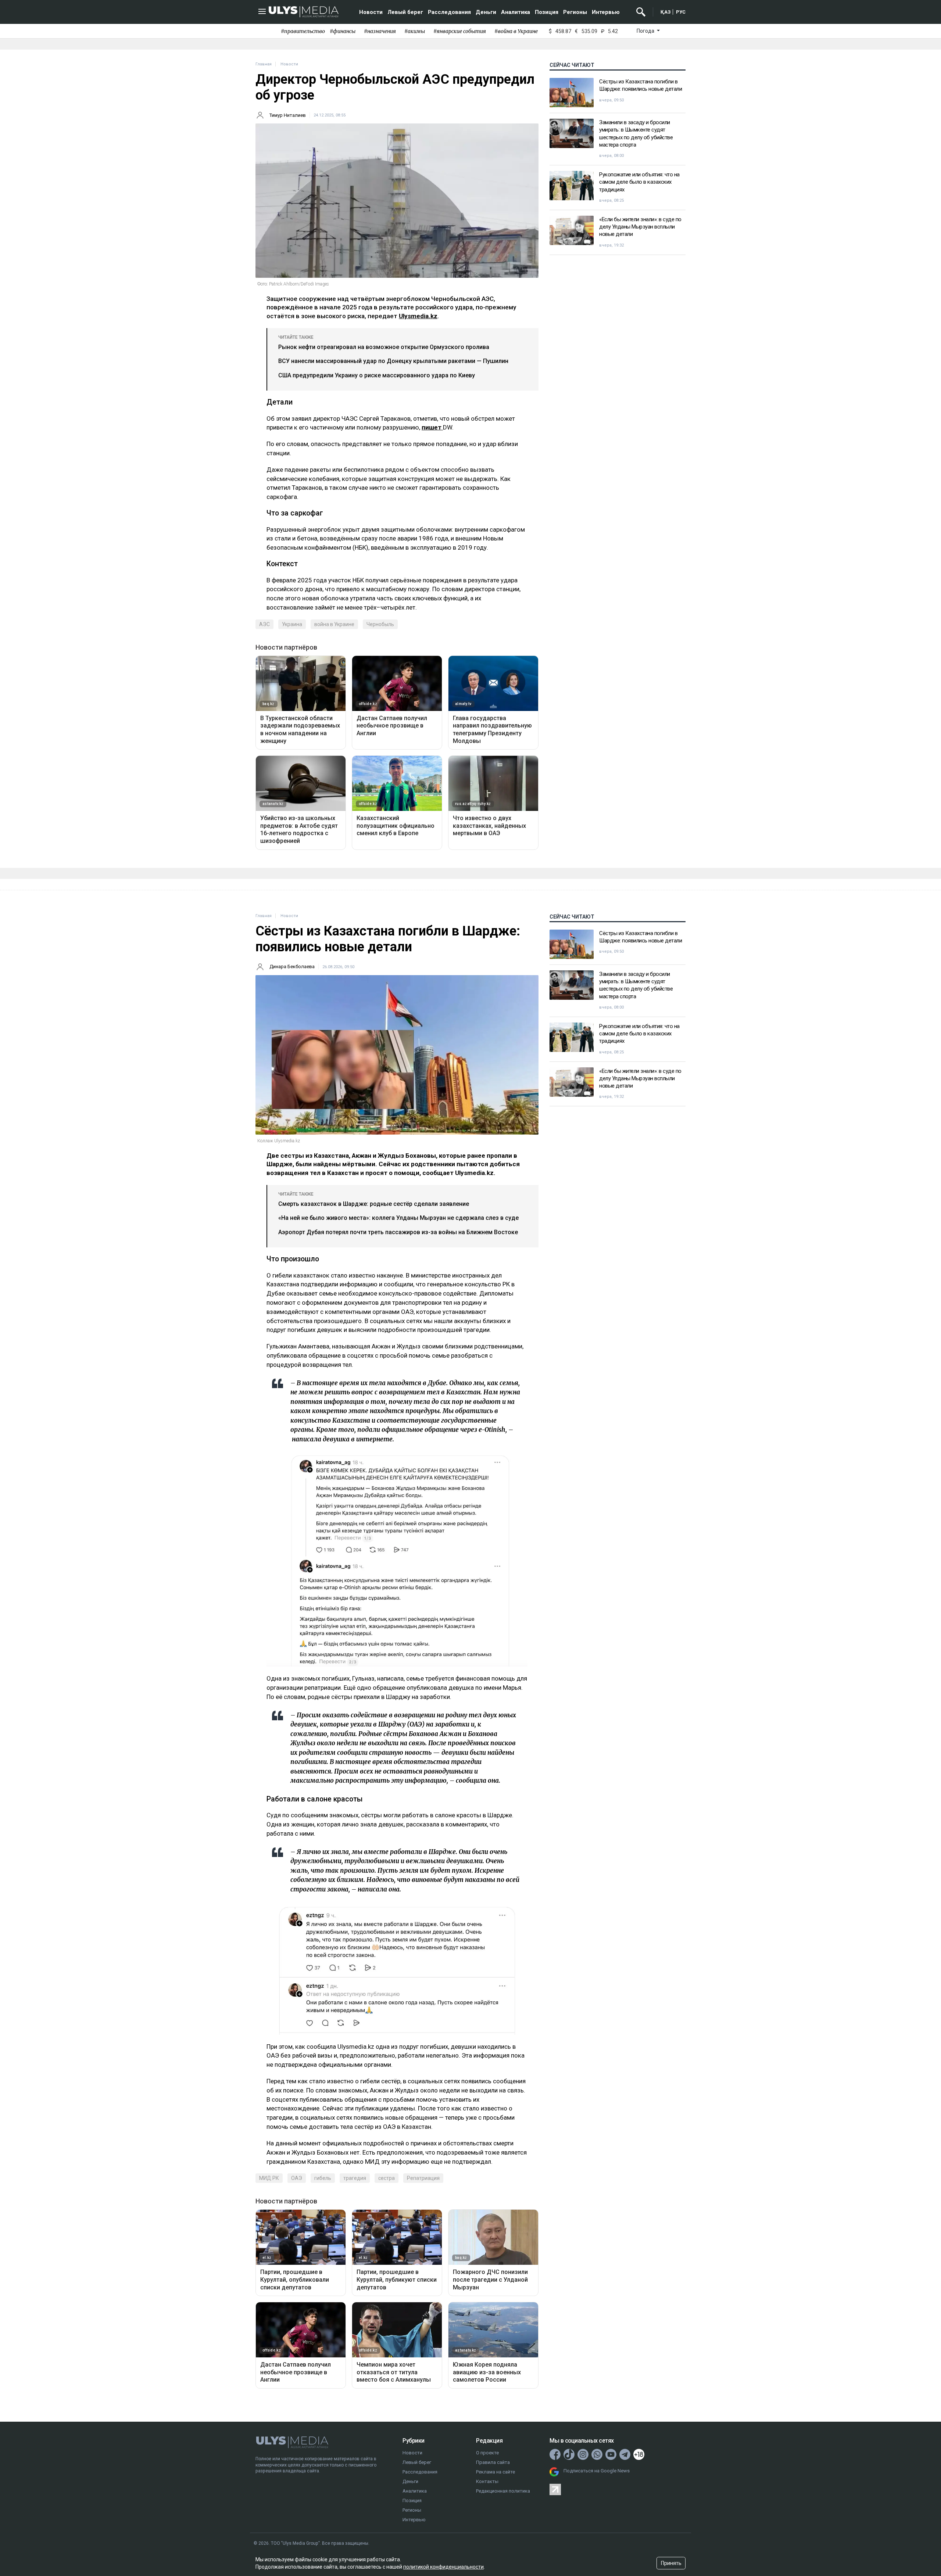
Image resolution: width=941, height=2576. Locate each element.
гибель (323, 2178)
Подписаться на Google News (597, 2471)
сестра (387, 2178)
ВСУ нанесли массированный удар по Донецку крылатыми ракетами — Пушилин (393, 361)
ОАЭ (297, 2178)
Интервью (606, 12)
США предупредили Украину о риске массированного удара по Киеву (377, 375)
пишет (432, 427)
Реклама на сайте (495, 2472)
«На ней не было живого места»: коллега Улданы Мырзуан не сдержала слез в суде (398, 1218)
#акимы (415, 31)
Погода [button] (646, 31)
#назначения (380, 31)
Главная (264, 64)
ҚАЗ (666, 12)
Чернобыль (380, 624)
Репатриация (423, 2178)
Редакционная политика (503, 2491)
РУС (681, 12)
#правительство (303, 31)
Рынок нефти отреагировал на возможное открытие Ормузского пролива (384, 347)
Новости (371, 12)
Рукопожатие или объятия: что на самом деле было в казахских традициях (639, 182)
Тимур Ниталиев (288, 115)
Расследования (449, 12)
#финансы (343, 31)
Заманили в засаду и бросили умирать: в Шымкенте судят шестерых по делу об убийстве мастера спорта (636, 134)
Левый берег (405, 12)
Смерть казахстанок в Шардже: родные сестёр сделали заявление (374, 1204)
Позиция (547, 12)
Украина (292, 624)
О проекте (487, 2453)
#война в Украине (516, 31)
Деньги (486, 12)
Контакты (487, 2481)
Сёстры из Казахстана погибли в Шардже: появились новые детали (641, 85)
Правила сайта (493, 2462)
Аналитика (516, 12)
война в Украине (334, 624)
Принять (671, 2563)
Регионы (575, 12)
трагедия (355, 2178)
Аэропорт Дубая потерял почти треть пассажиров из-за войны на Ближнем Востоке (398, 1232)
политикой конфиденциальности (443, 2567)
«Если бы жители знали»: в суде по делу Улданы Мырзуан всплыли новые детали (640, 227)
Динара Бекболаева (292, 967)
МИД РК (269, 2178)
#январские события (460, 31)
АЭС (264, 624)
